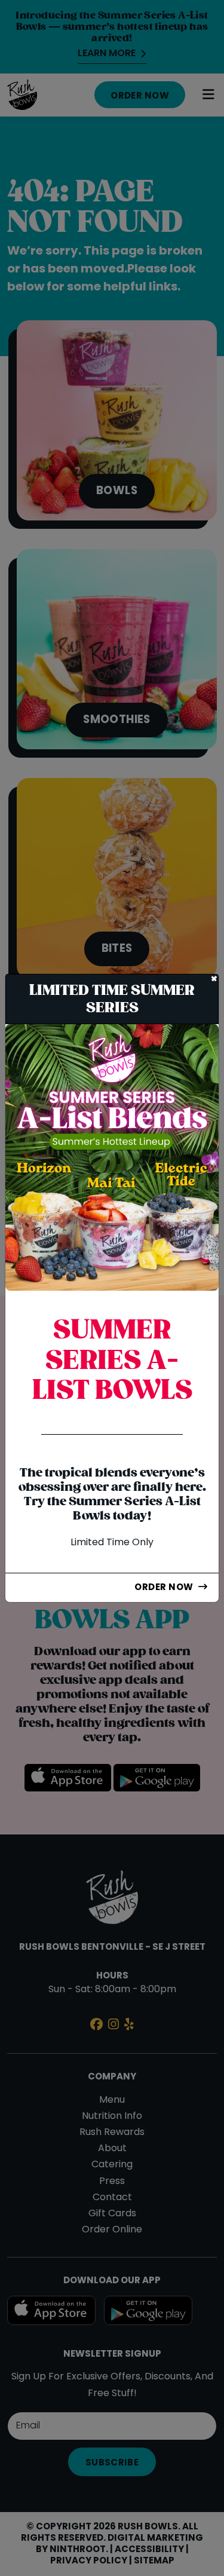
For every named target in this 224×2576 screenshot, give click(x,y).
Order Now (164, 1588)
